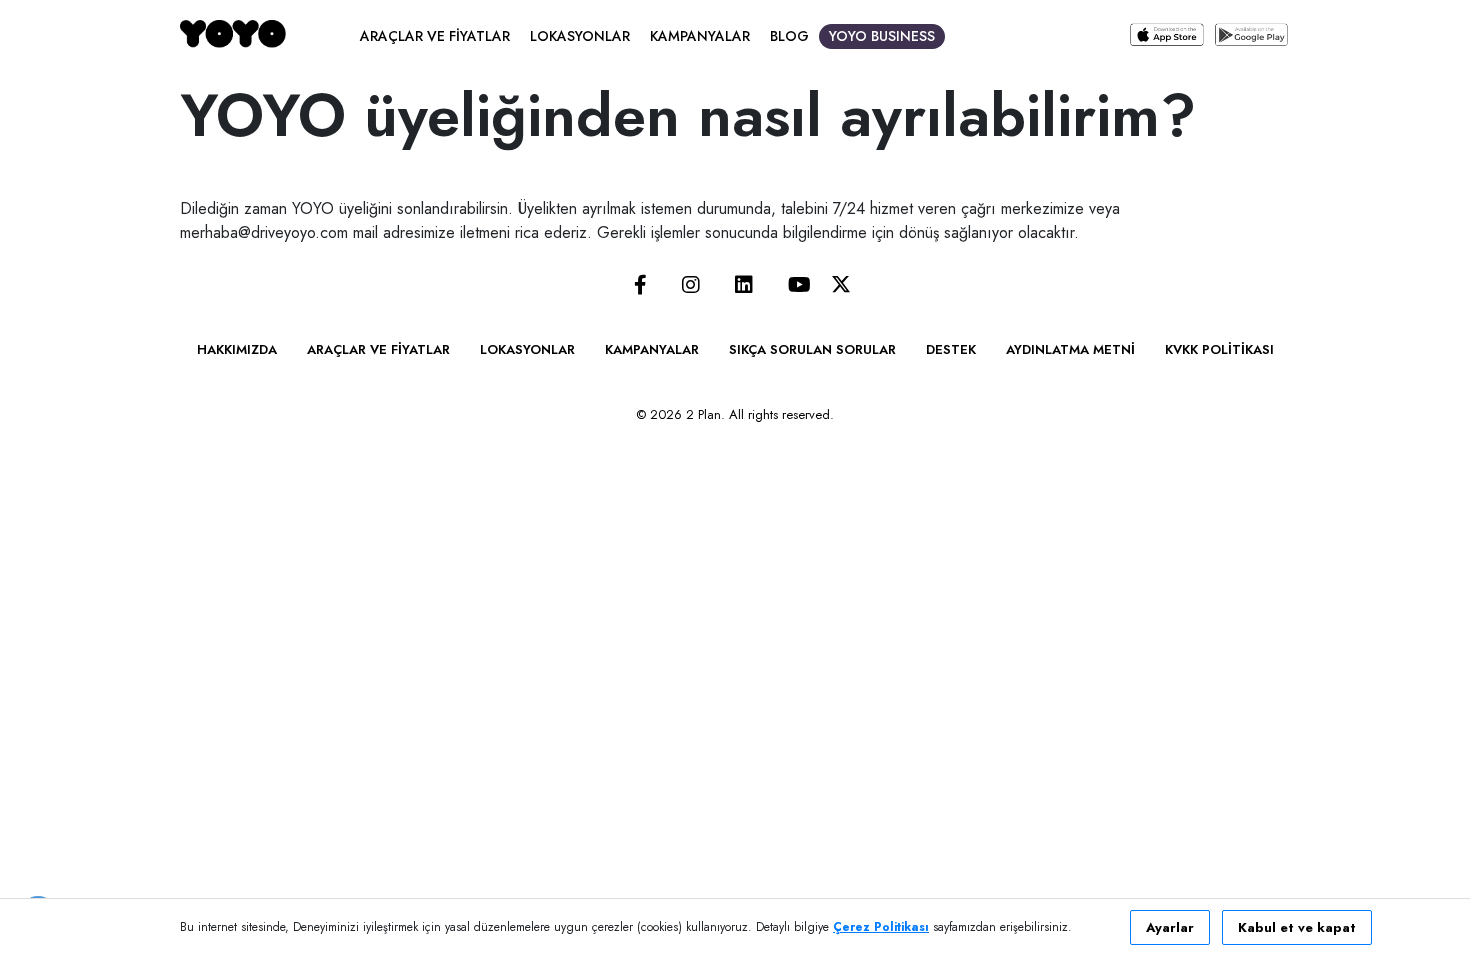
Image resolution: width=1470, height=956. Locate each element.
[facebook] (640, 286)
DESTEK (951, 349)
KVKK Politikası (1219, 349)
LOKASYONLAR (580, 36)
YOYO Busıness (882, 36)
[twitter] (841, 286)
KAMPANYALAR (700, 36)
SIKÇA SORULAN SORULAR (812, 349)
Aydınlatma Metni (1070, 349)
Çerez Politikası (881, 927)
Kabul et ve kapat (1297, 927)
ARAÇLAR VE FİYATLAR (435, 36)
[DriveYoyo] (233, 34)
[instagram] (691, 286)
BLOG (789, 36)
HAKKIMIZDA (237, 349)
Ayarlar (1170, 927)
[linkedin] (744, 286)
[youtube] (799, 286)
